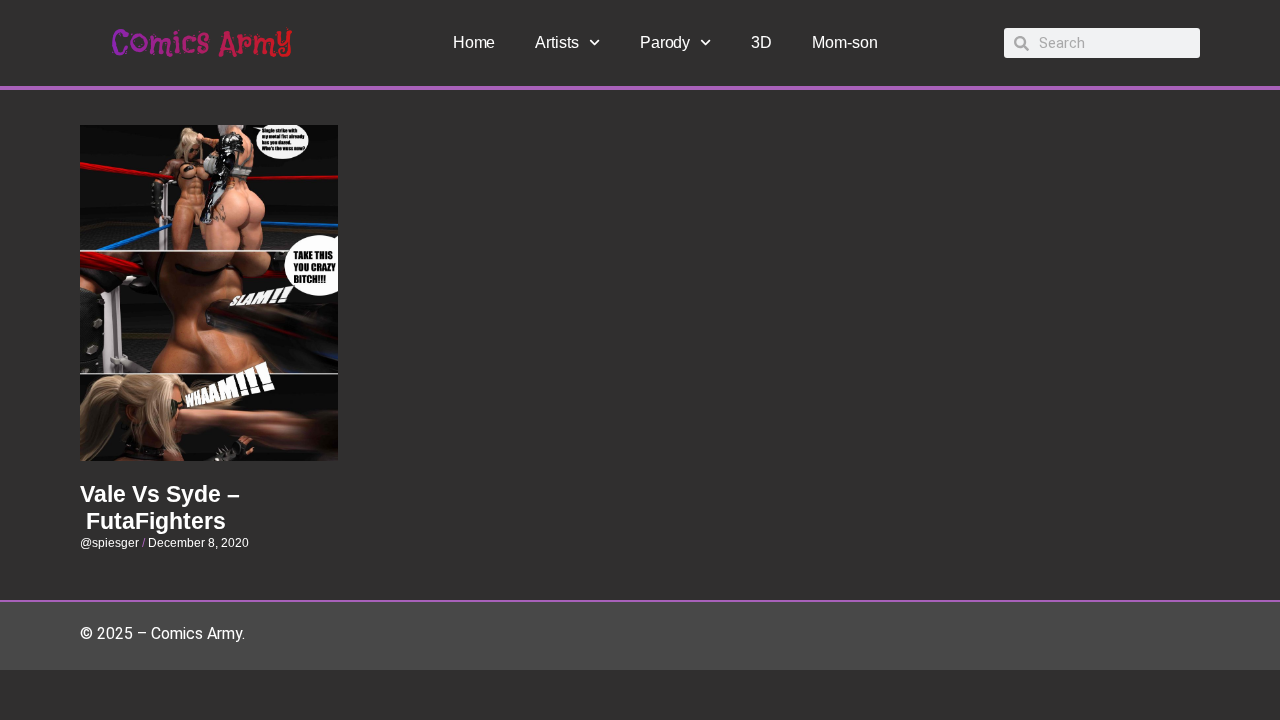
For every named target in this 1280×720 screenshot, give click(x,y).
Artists (556, 42)
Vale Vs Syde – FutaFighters (160, 508)
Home (474, 42)
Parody (665, 42)
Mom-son (844, 42)
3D (761, 42)
